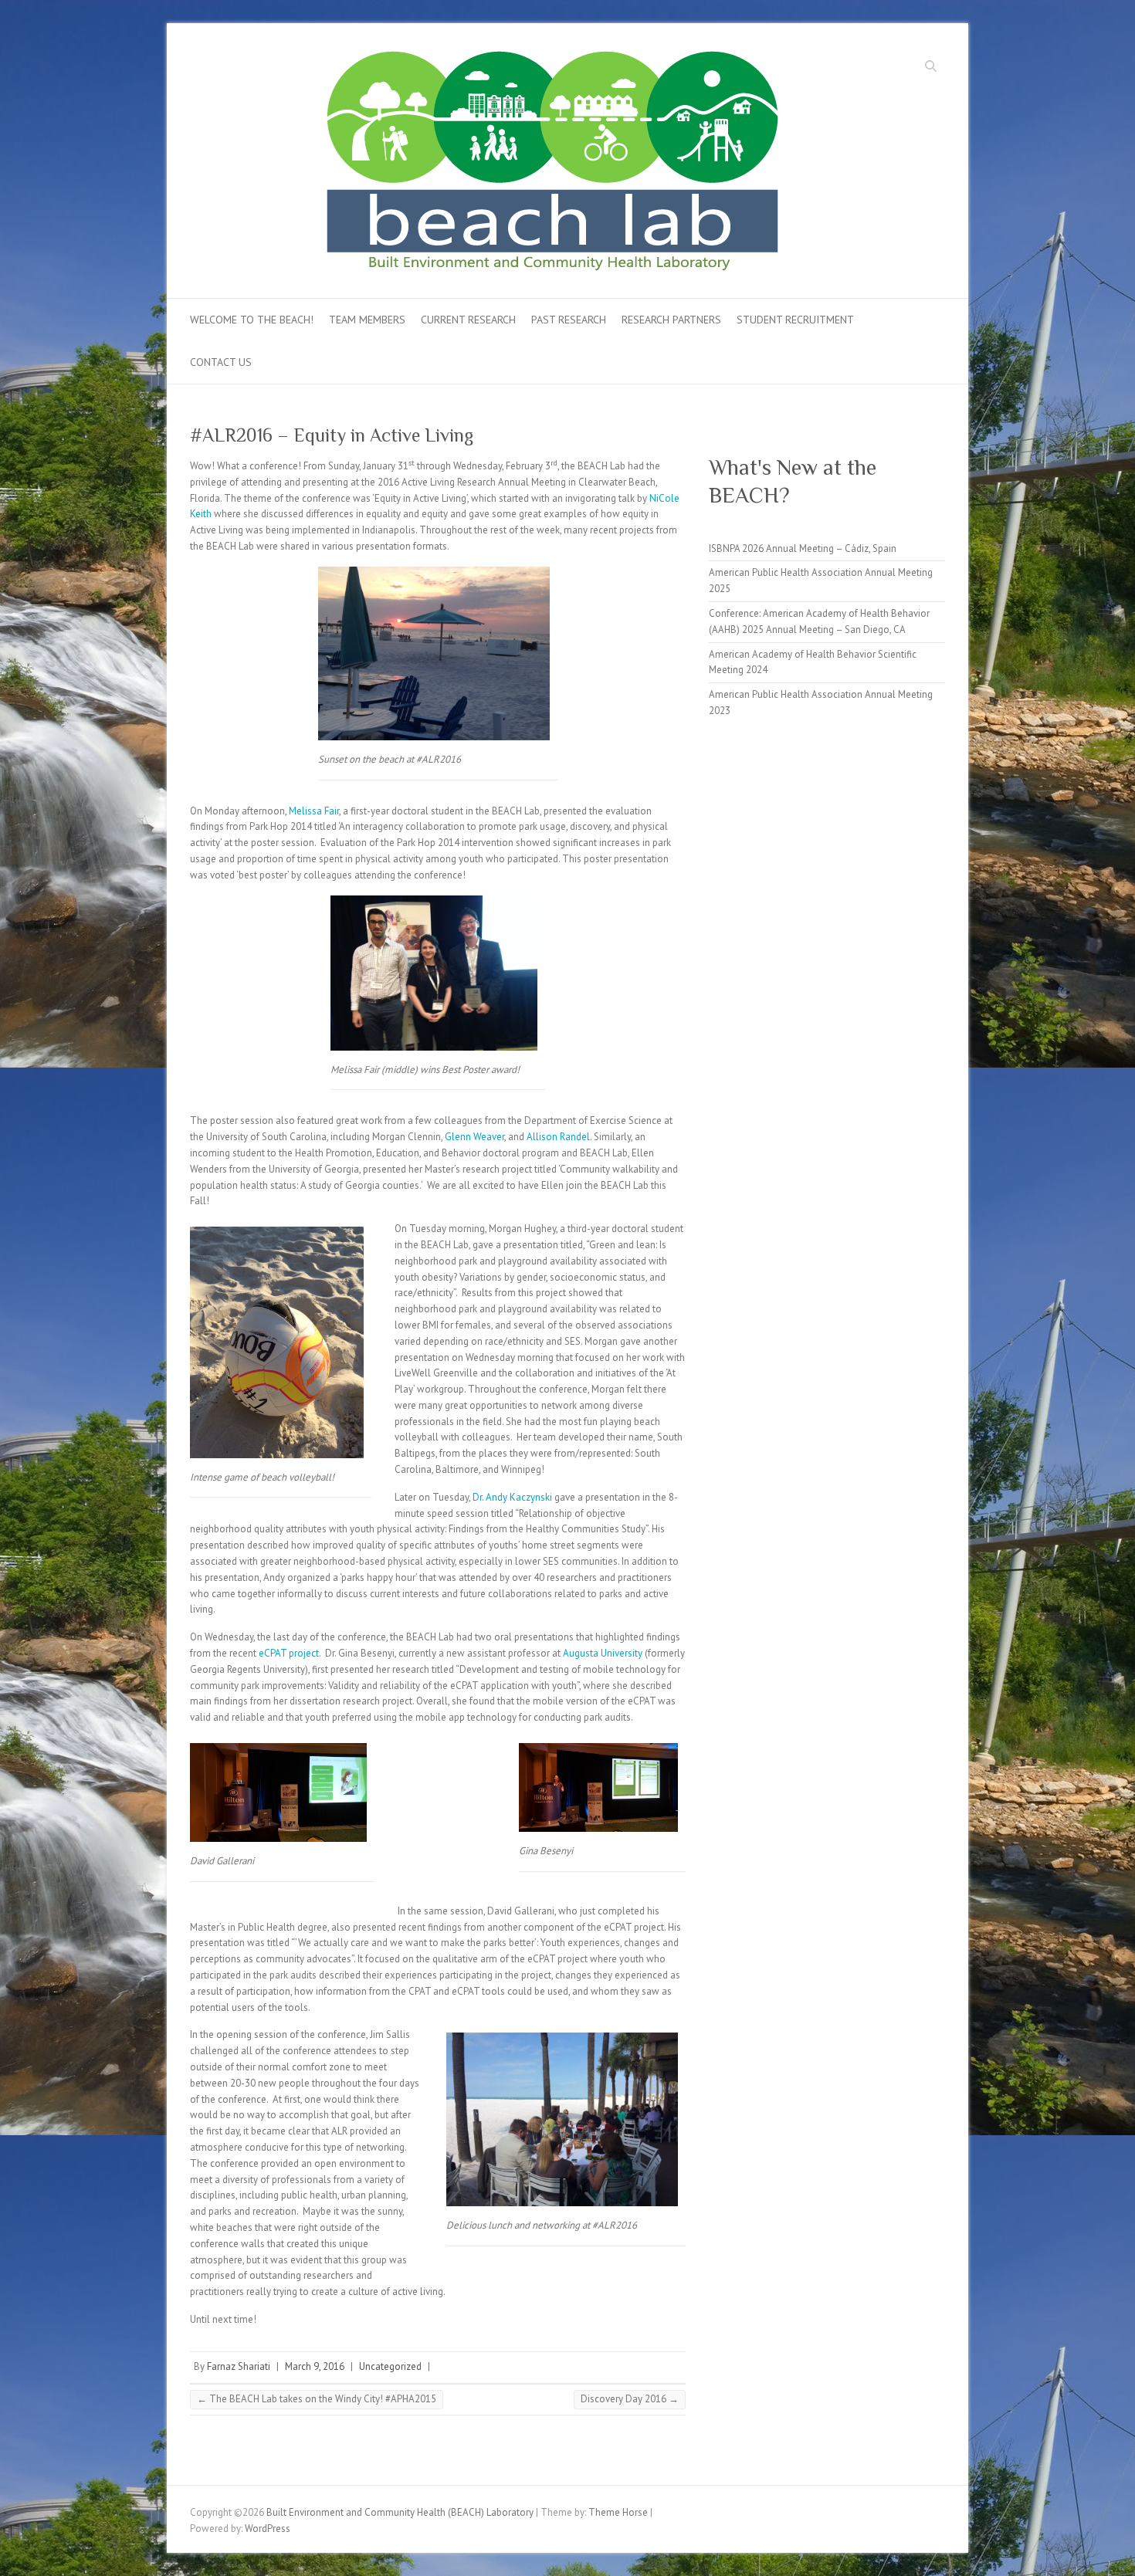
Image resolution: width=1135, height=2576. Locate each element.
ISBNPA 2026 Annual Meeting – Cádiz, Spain (803, 548)
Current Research (468, 320)
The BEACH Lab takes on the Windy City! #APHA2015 (317, 2399)
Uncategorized (390, 2366)
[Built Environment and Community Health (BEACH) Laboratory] (587, 166)
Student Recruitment (795, 320)
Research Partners (671, 320)
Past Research (569, 320)
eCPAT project (289, 1653)
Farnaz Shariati (239, 2366)
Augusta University (603, 1653)
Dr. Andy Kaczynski (513, 1497)
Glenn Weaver (474, 1137)
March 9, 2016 (315, 2366)
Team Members (367, 320)
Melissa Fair (314, 811)
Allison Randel (558, 1137)
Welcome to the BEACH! (252, 320)
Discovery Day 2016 (630, 2399)
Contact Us (221, 362)
